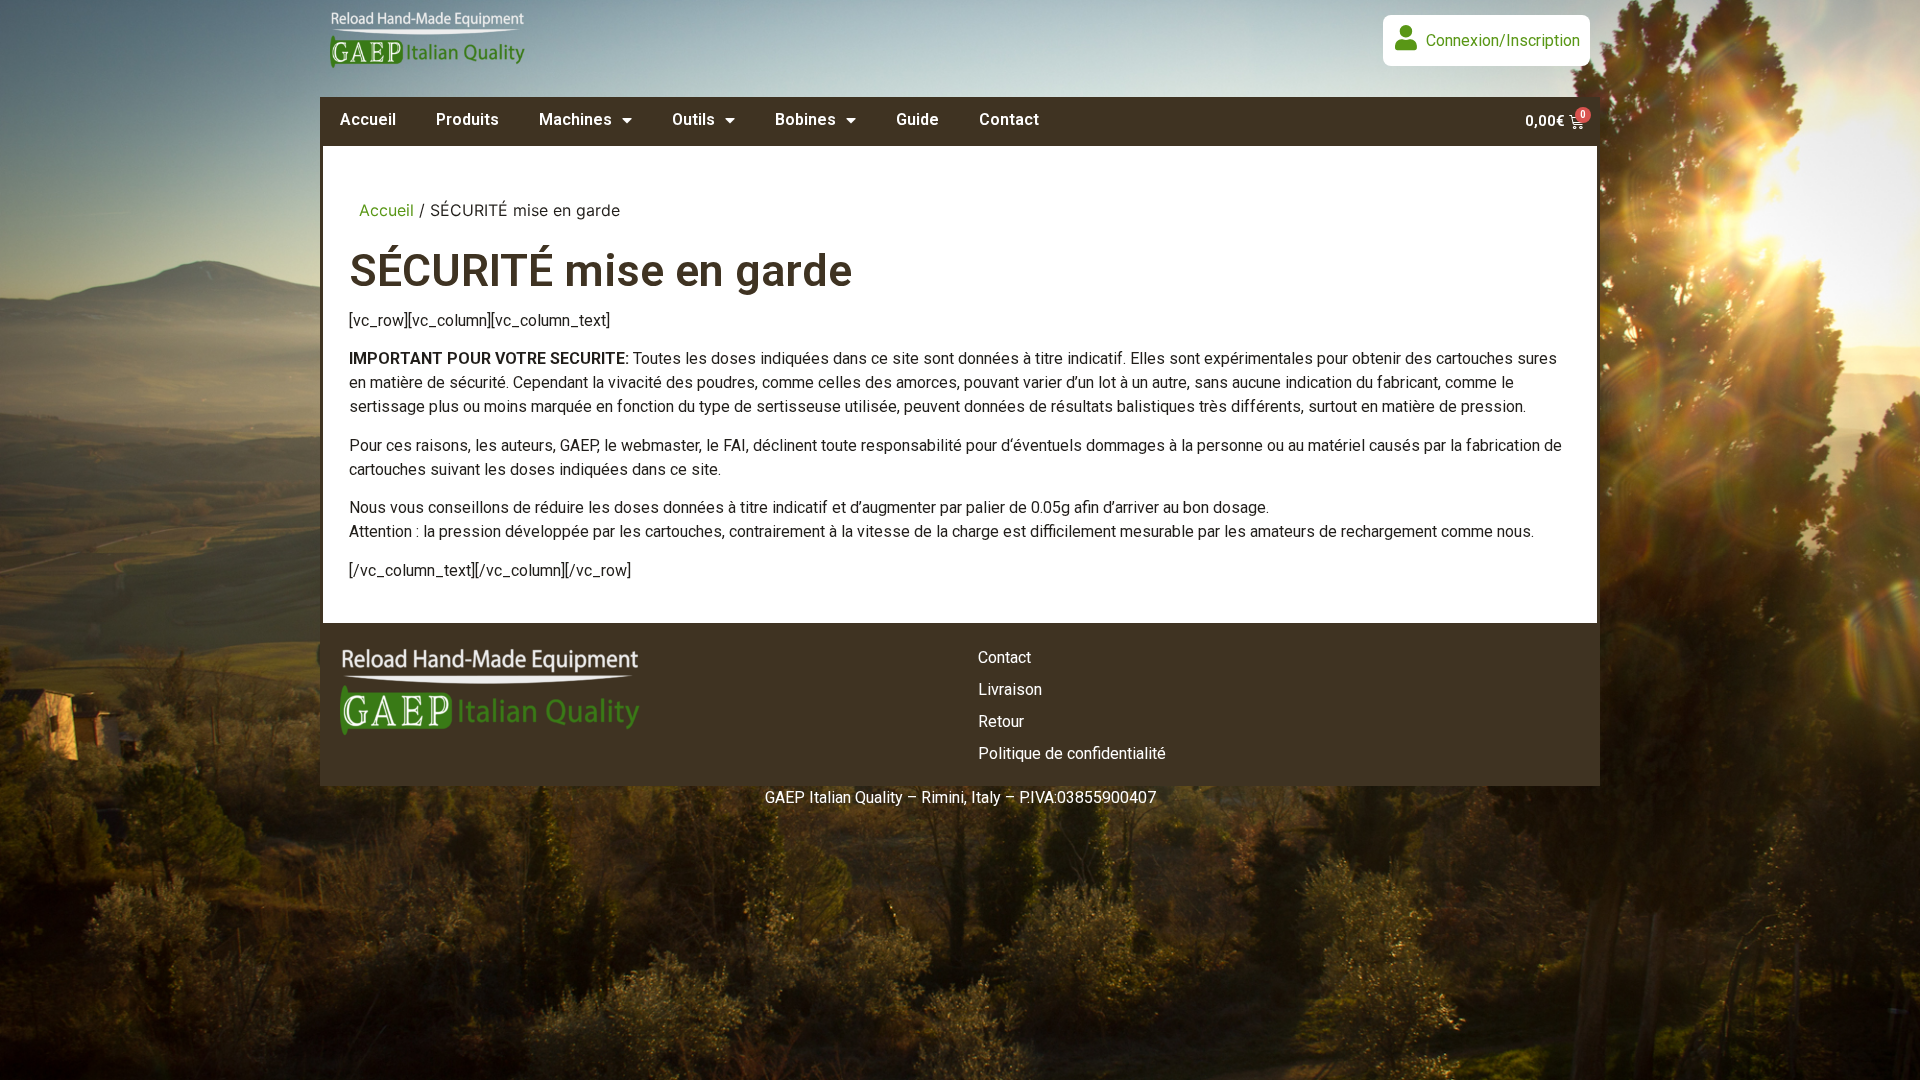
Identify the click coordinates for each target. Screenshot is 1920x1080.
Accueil (368, 119)
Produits (467, 119)
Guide (917, 119)
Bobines (805, 119)
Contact (1009, 119)
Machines (575, 119)
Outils (693, 119)
